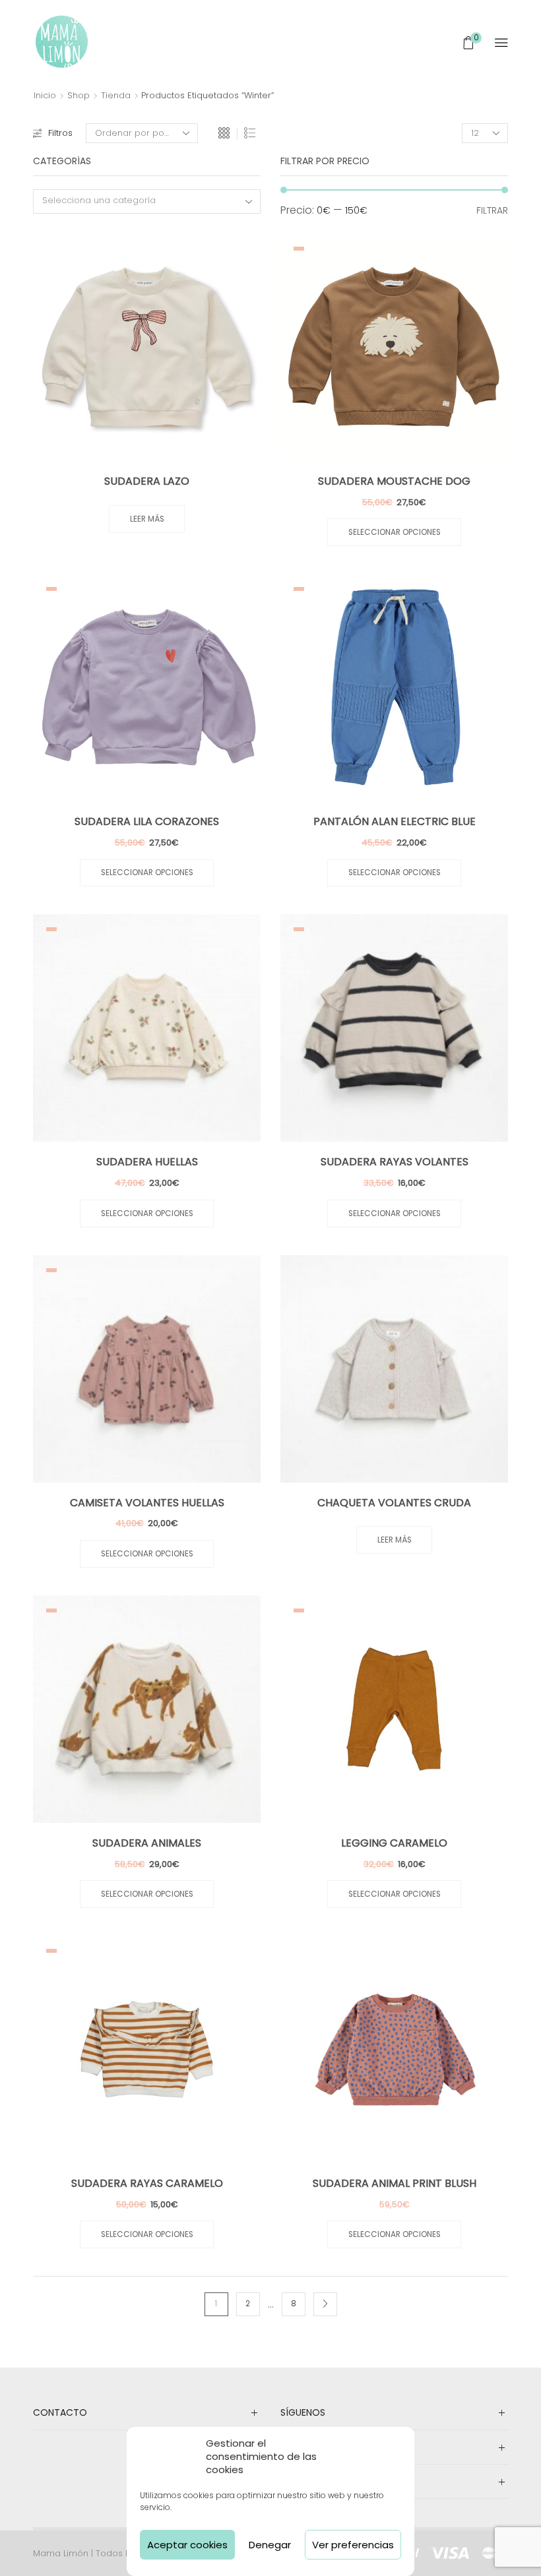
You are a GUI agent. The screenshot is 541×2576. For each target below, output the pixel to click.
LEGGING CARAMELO (394, 1843)
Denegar (270, 2545)
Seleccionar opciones (395, 532)
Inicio (45, 95)
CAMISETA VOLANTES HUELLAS (147, 1503)
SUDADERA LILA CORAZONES (147, 821)
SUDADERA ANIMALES (147, 1843)
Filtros (60, 133)
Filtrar (492, 210)
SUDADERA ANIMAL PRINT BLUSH (395, 2183)
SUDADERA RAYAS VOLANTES (395, 1162)
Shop (79, 95)
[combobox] (147, 201)
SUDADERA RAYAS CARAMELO (147, 2183)
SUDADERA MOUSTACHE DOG (394, 481)
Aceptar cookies (187, 2545)
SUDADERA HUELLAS (147, 1162)
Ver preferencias (353, 2545)
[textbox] (139, 201)
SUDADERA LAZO (147, 481)
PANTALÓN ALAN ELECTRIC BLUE (395, 821)
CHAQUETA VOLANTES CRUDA (394, 1503)
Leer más (147, 519)
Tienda (116, 95)
